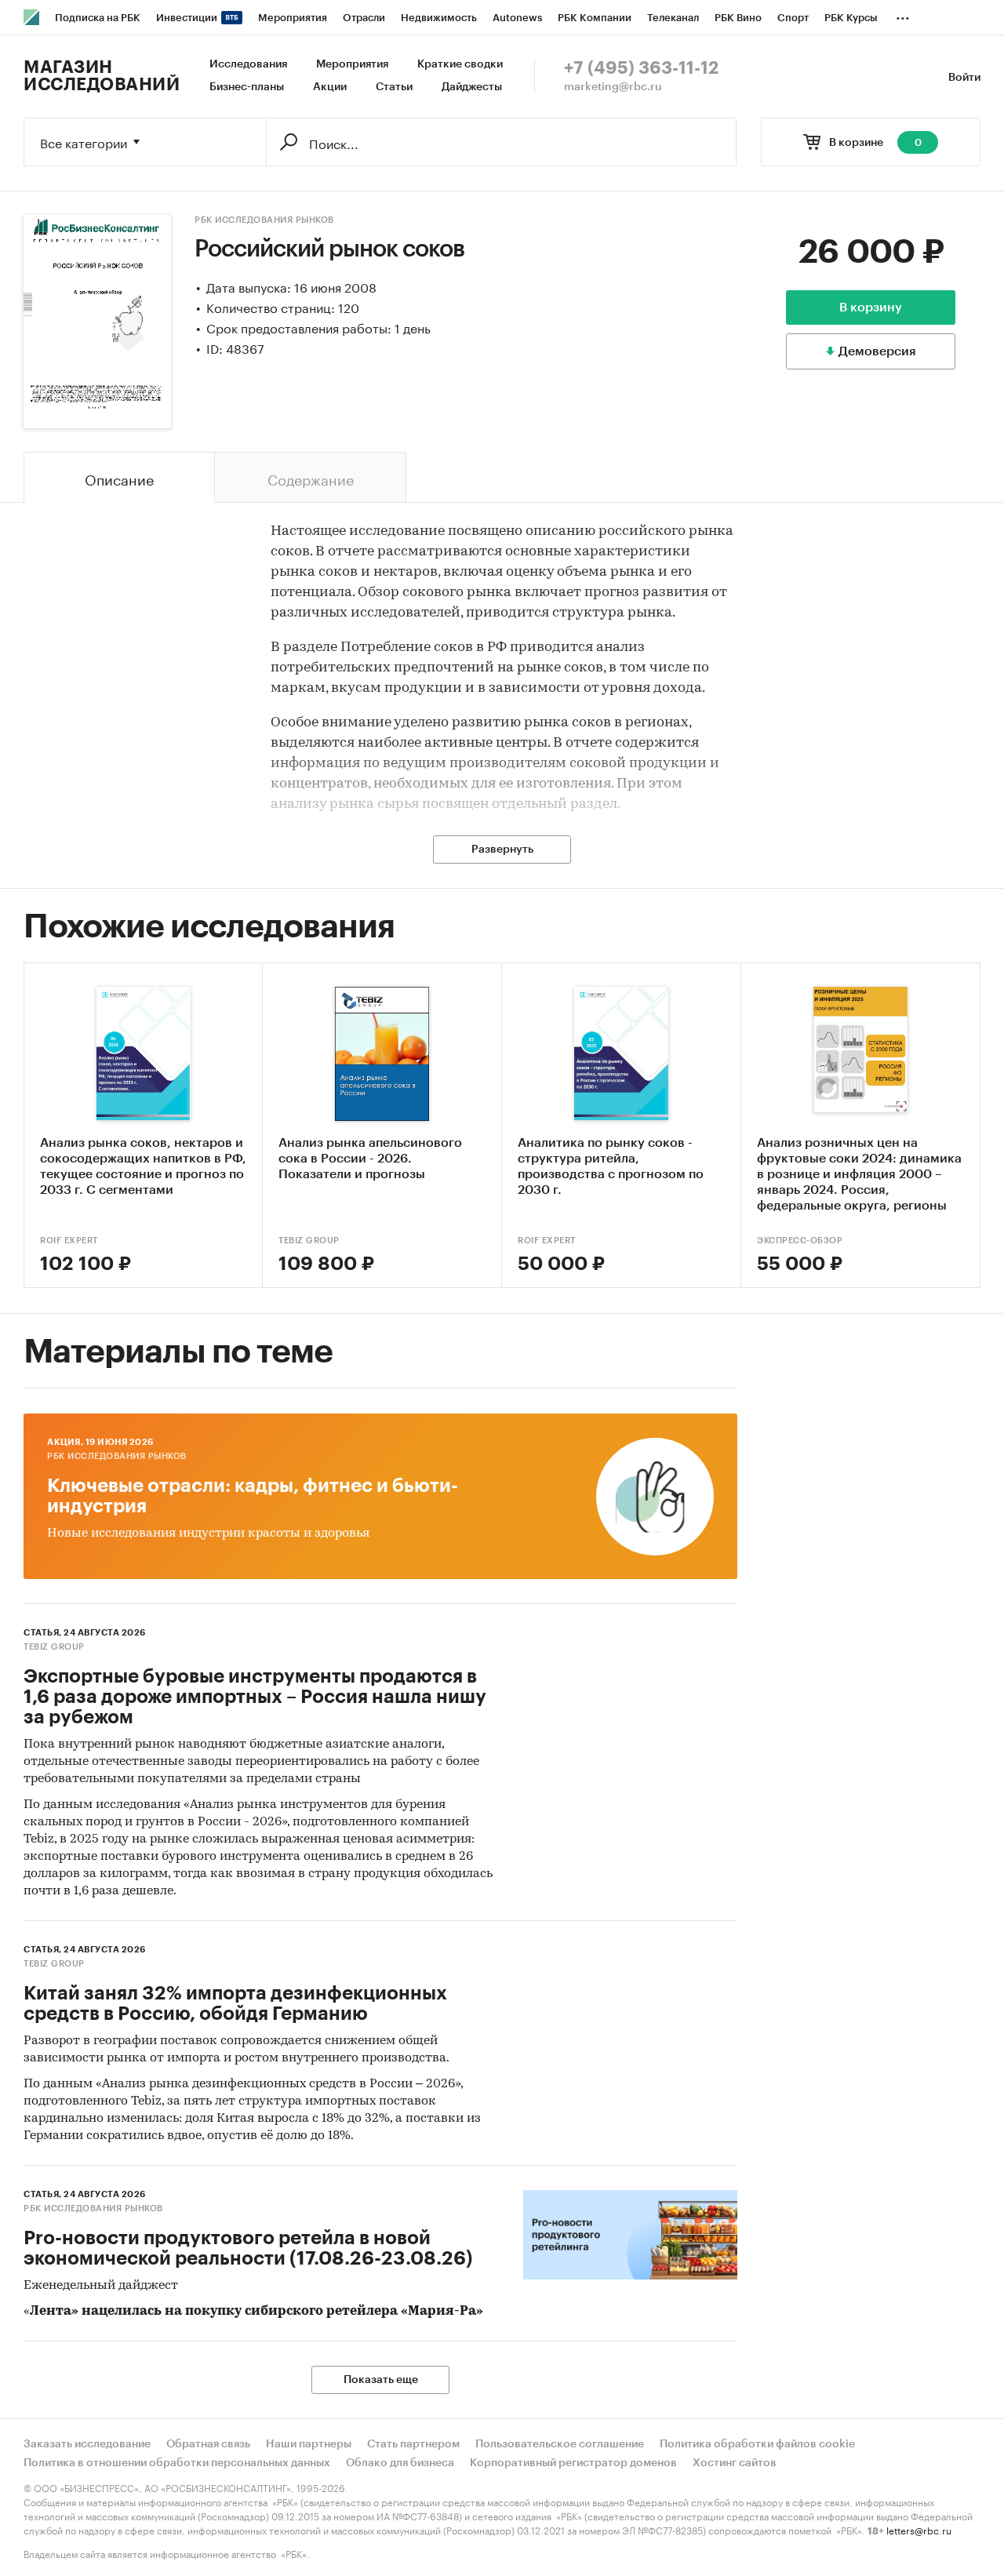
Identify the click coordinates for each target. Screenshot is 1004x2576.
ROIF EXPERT (69, 1241)
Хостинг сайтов (735, 2463)
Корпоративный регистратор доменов (573, 2463)
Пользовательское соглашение (560, 2444)
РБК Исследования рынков (264, 220)
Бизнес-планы (247, 87)
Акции (330, 87)
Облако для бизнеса (400, 2463)
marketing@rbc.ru (613, 87)
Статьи (394, 87)
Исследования (248, 64)
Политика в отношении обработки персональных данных (177, 2463)
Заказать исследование (87, 2444)
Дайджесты (472, 87)
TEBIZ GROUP (309, 1241)
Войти (964, 78)
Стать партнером (413, 2444)
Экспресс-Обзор (800, 1241)
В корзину (871, 307)
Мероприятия (352, 64)
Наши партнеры (309, 2444)
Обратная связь (208, 2444)
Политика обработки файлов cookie (757, 2444)
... (903, 15)
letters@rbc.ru (919, 2529)
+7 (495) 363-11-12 (641, 68)
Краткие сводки (460, 64)
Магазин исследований (102, 76)
